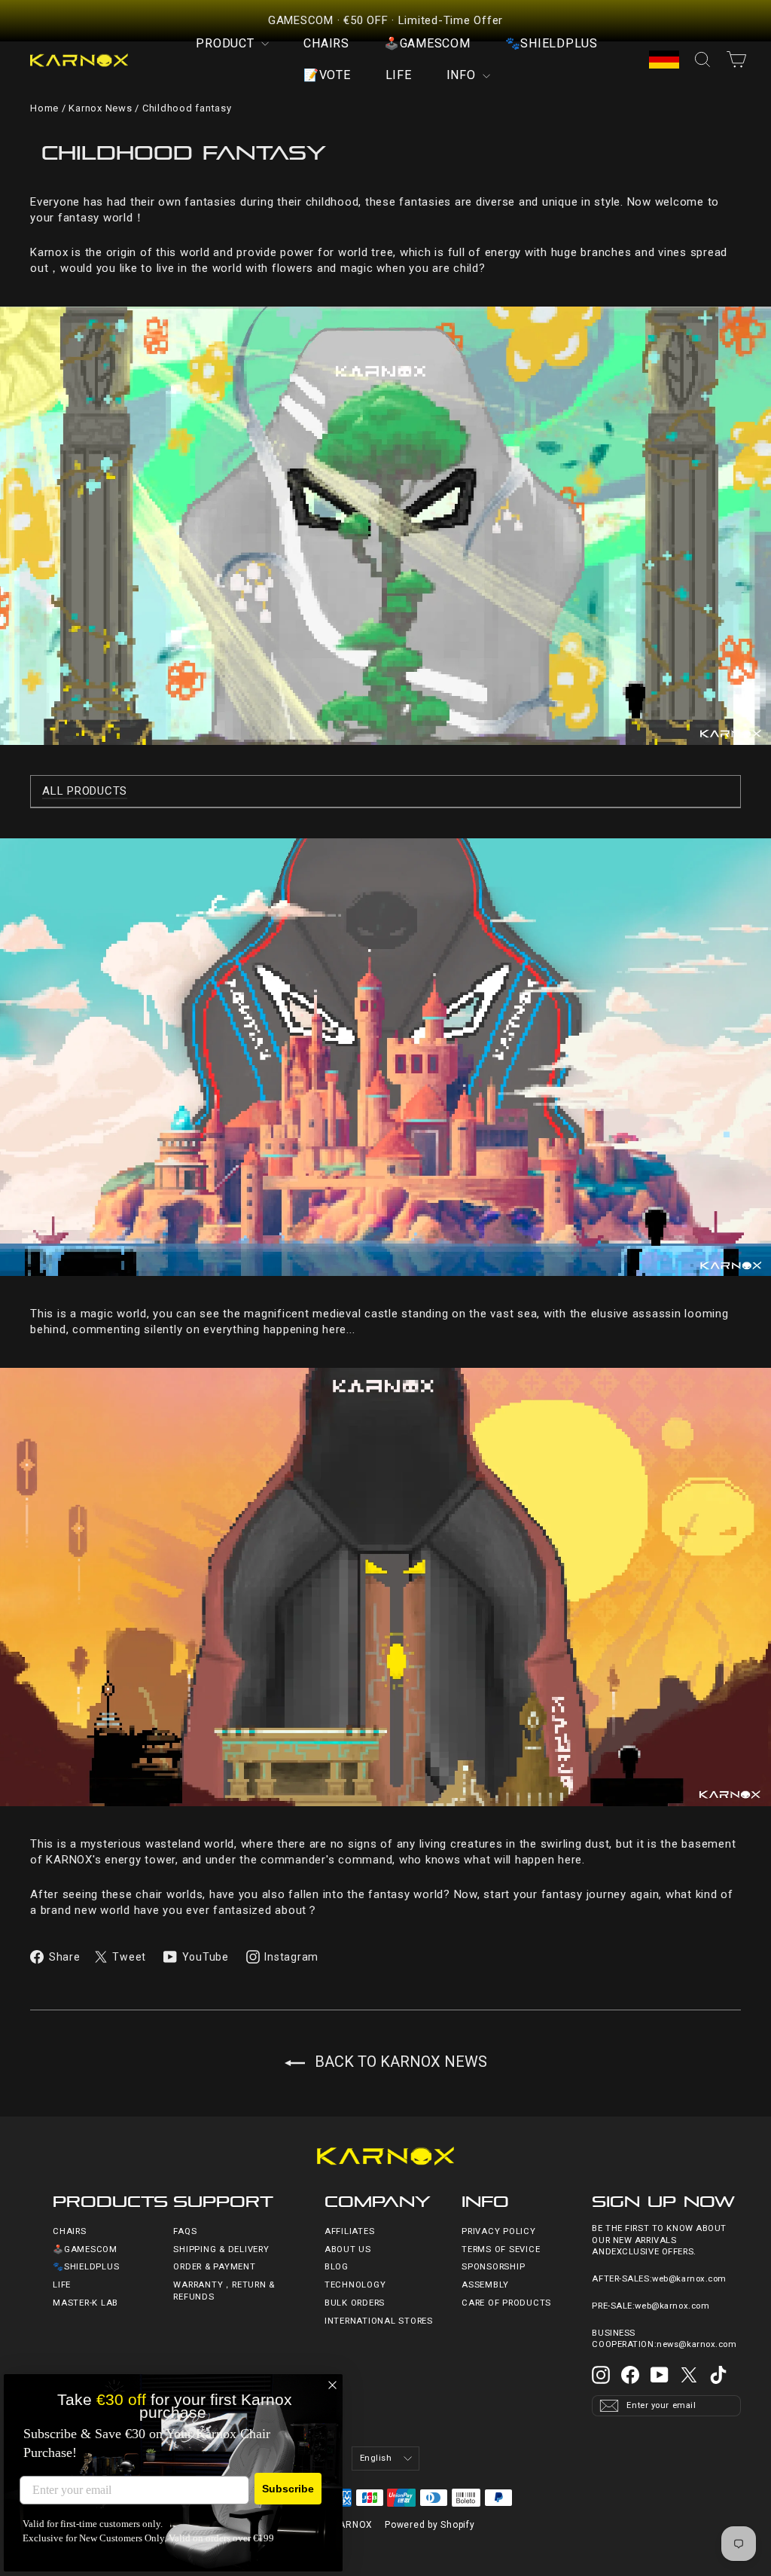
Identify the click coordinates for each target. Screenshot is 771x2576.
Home (44, 108)
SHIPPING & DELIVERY (221, 2249)
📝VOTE (327, 75)
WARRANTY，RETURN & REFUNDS (224, 2291)
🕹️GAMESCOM (427, 43)
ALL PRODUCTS (85, 791)
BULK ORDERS (355, 2303)
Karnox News (100, 108)
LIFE (399, 75)
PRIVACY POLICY (499, 2231)
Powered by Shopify (430, 2525)
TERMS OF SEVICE (501, 2249)
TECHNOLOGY (355, 2285)
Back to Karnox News (399, 2062)
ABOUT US (348, 2249)
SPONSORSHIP (493, 2267)
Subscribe (288, 2489)
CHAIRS (326, 43)
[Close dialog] (332, 2385)
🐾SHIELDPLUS (552, 43)
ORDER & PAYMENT (214, 2267)
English (376, 2458)
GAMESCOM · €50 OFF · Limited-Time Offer (385, 20)
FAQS (185, 2231)
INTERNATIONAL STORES (379, 2321)
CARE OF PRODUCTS (506, 2303)
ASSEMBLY (485, 2285)
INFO (463, 75)
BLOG (337, 2267)
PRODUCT (227, 43)
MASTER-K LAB (85, 2303)
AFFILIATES (350, 2231)
